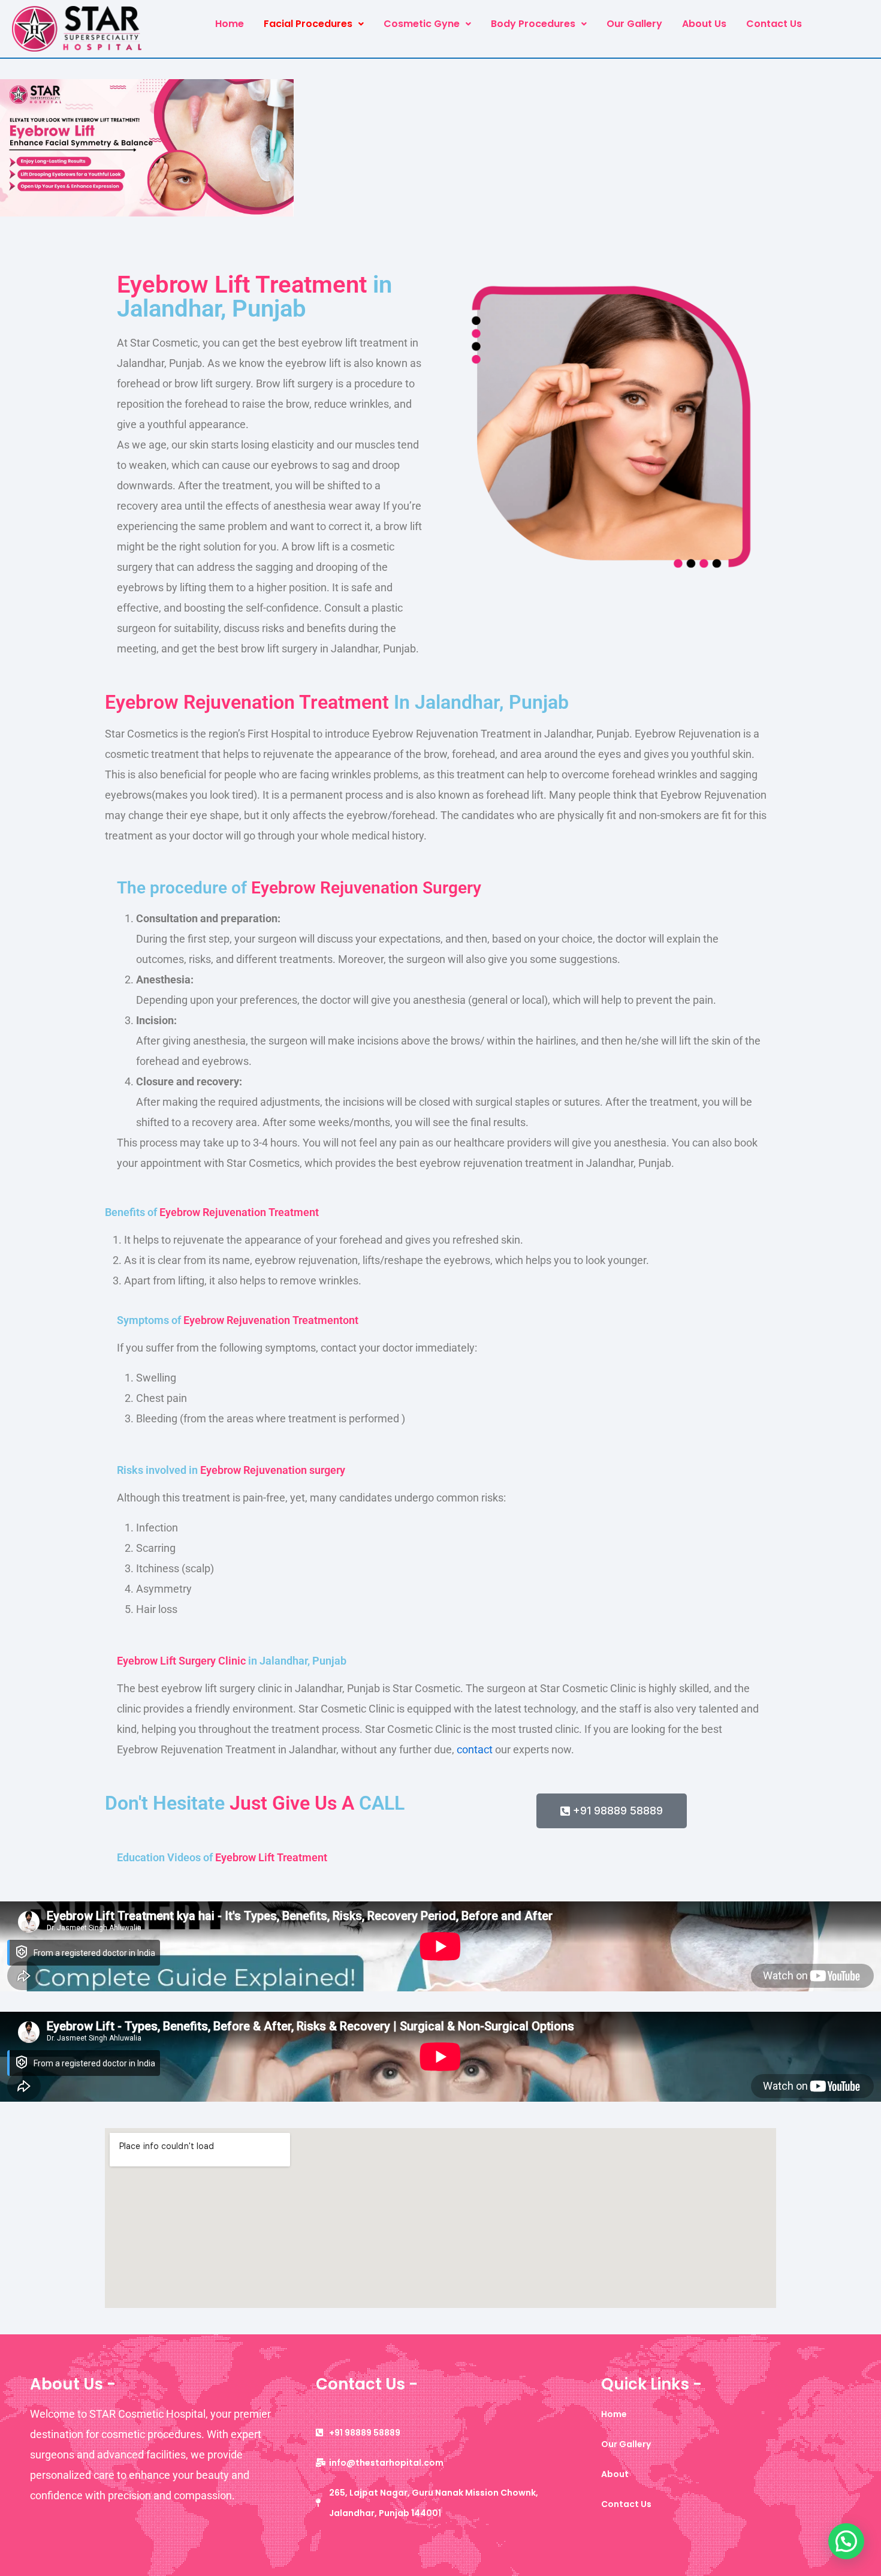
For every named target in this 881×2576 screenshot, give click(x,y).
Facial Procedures (308, 24)
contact (475, 1749)
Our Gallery (634, 24)
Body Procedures (533, 24)
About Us (704, 24)
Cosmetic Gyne (422, 24)
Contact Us (774, 24)
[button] (314, 24)
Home (230, 24)
